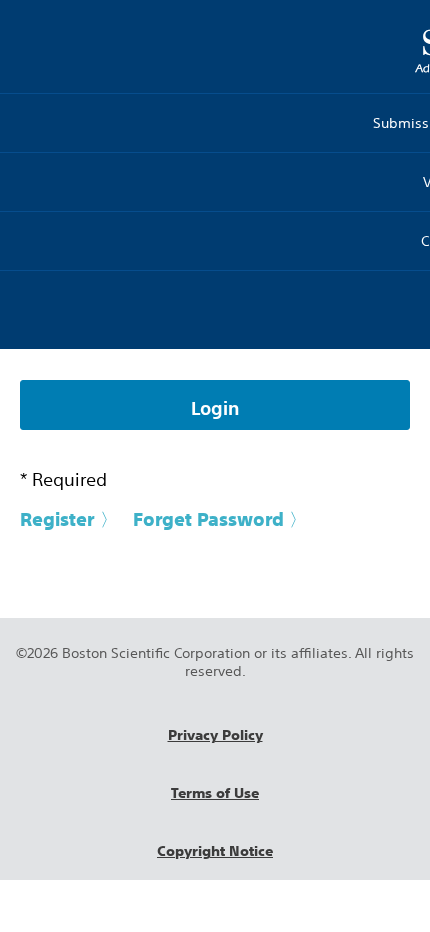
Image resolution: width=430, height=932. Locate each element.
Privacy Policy (215, 735)
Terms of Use (215, 793)
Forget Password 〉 (220, 519)
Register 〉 (69, 519)
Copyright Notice (215, 851)
